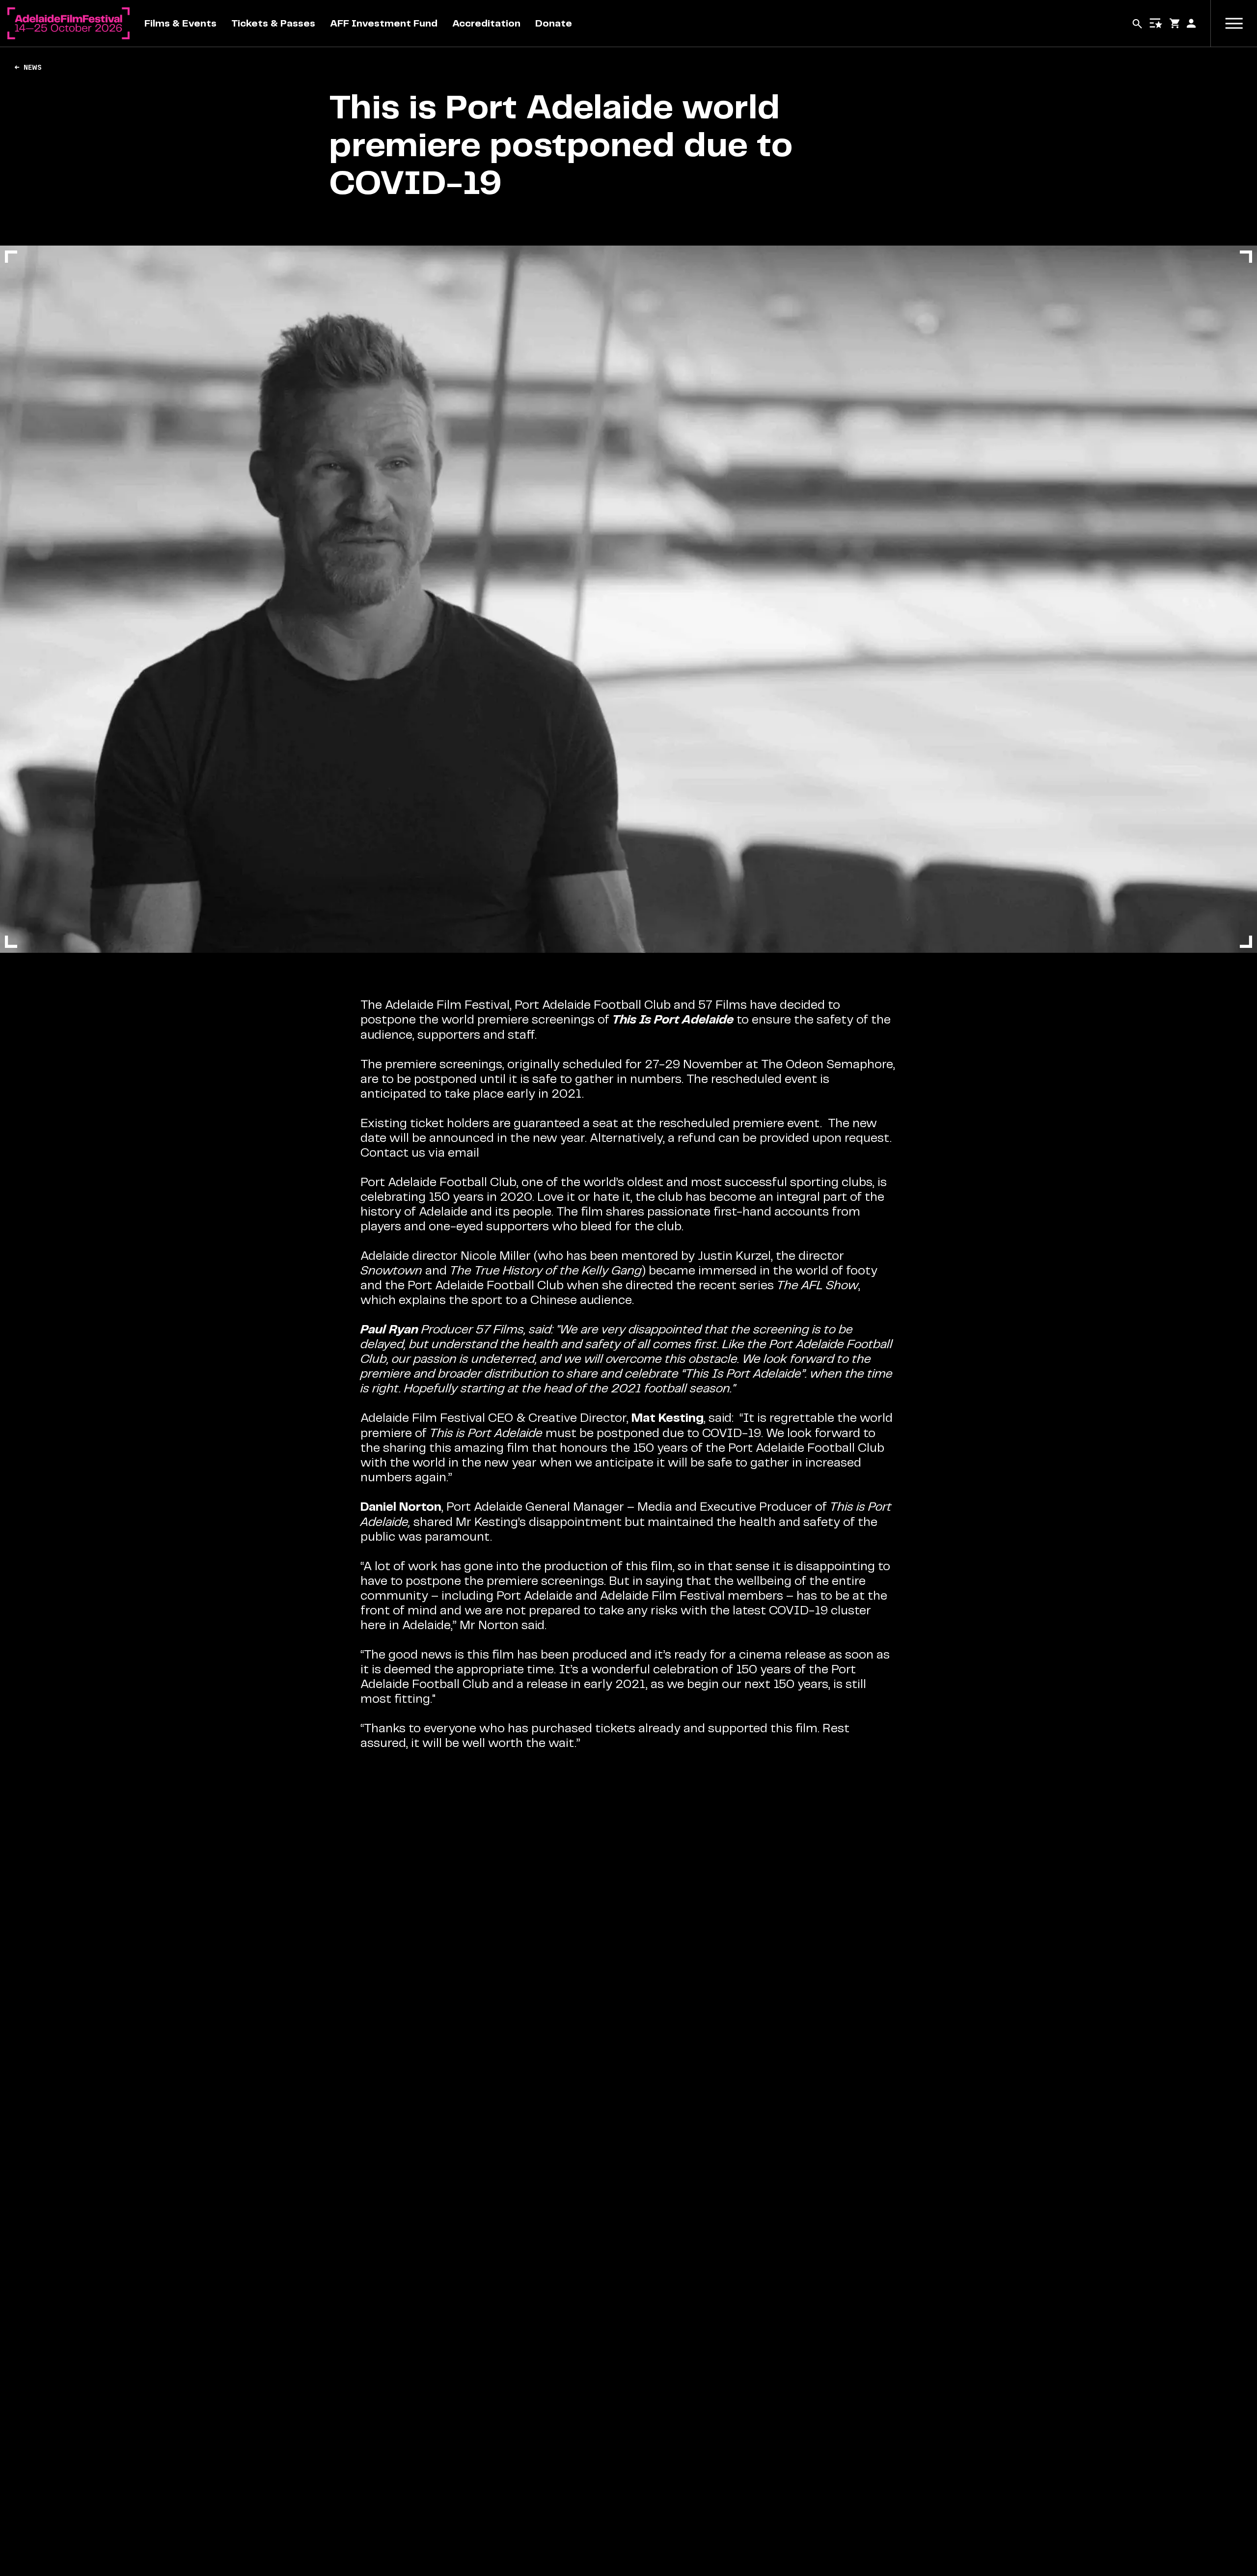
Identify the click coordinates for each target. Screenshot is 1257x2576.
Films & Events (180, 23)
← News (28, 67)
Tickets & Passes (273, 23)
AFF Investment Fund (384, 23)
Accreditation (486, 23)
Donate (554, 23)
